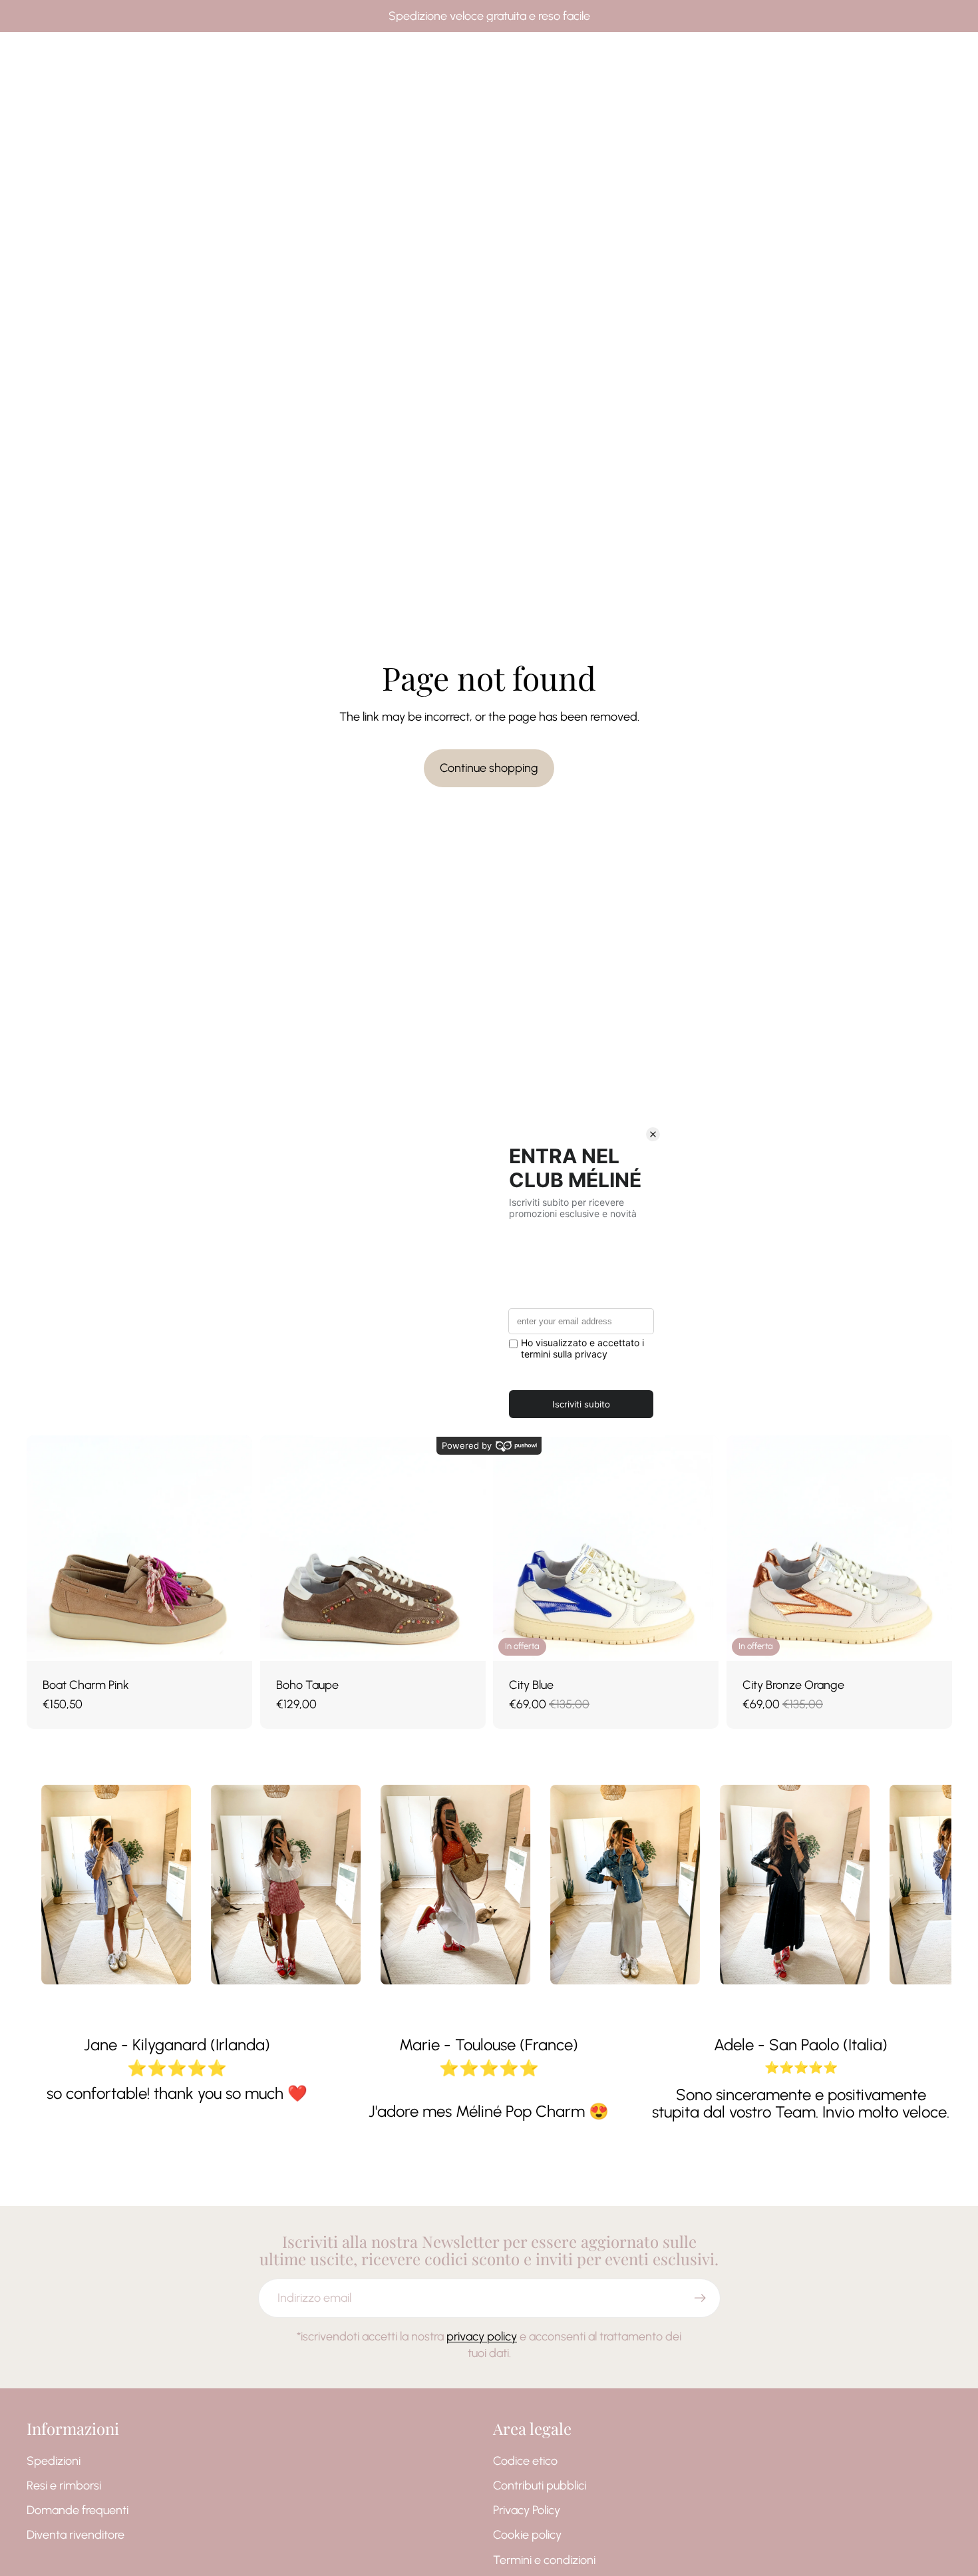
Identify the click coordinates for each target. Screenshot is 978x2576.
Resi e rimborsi (64, 2485)
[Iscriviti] (700, 2298)
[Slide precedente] (47, 1549)
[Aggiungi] (698, 1640)
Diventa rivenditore (76, 2535)
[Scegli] (232, 1640)
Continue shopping (489, 768)
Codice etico (525, 2461)
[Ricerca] (880, 56)
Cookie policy (527, 2535)
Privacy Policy (527, 2510)
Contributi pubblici (540, 2485)
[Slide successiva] (232, 1549)
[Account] (907, 56)
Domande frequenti (78, 2510)
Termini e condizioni (544, 2560)
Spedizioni (54, 2461)
